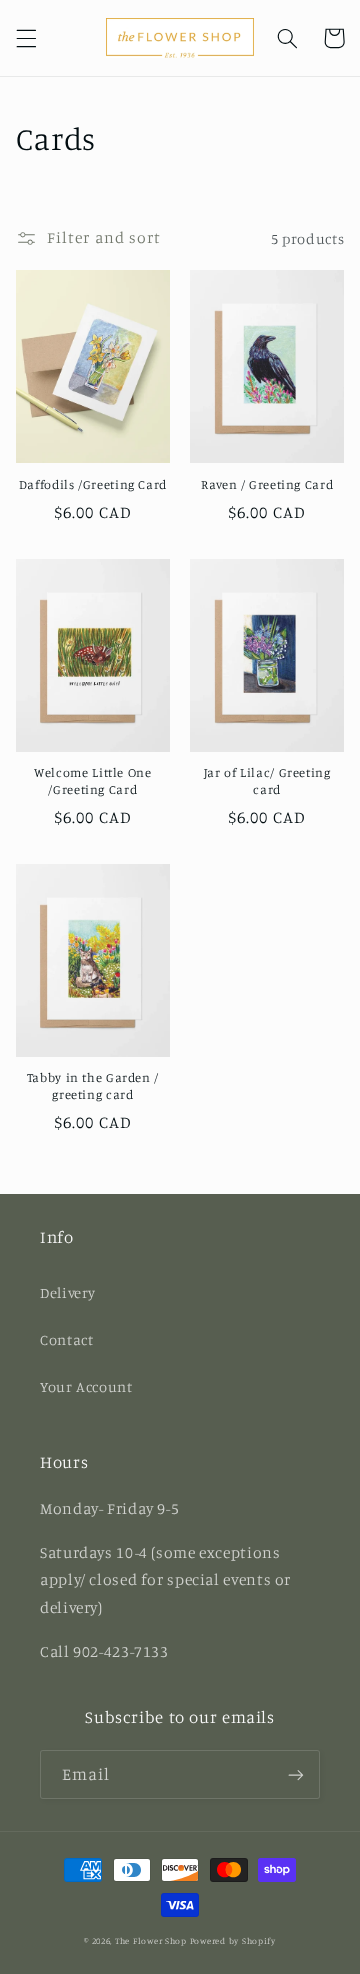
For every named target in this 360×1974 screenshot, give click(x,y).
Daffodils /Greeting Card (93, 484)
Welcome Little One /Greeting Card (92, 780)
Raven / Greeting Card (267, 484)
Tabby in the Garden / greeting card (93, 1085)
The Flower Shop (151, 1940)
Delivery (68, 1292)
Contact (66, 1339)
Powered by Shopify (233, 1940)
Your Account (86, 1386)
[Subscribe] (296, 1774)
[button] (26, 38)
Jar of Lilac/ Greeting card (267, 780)
